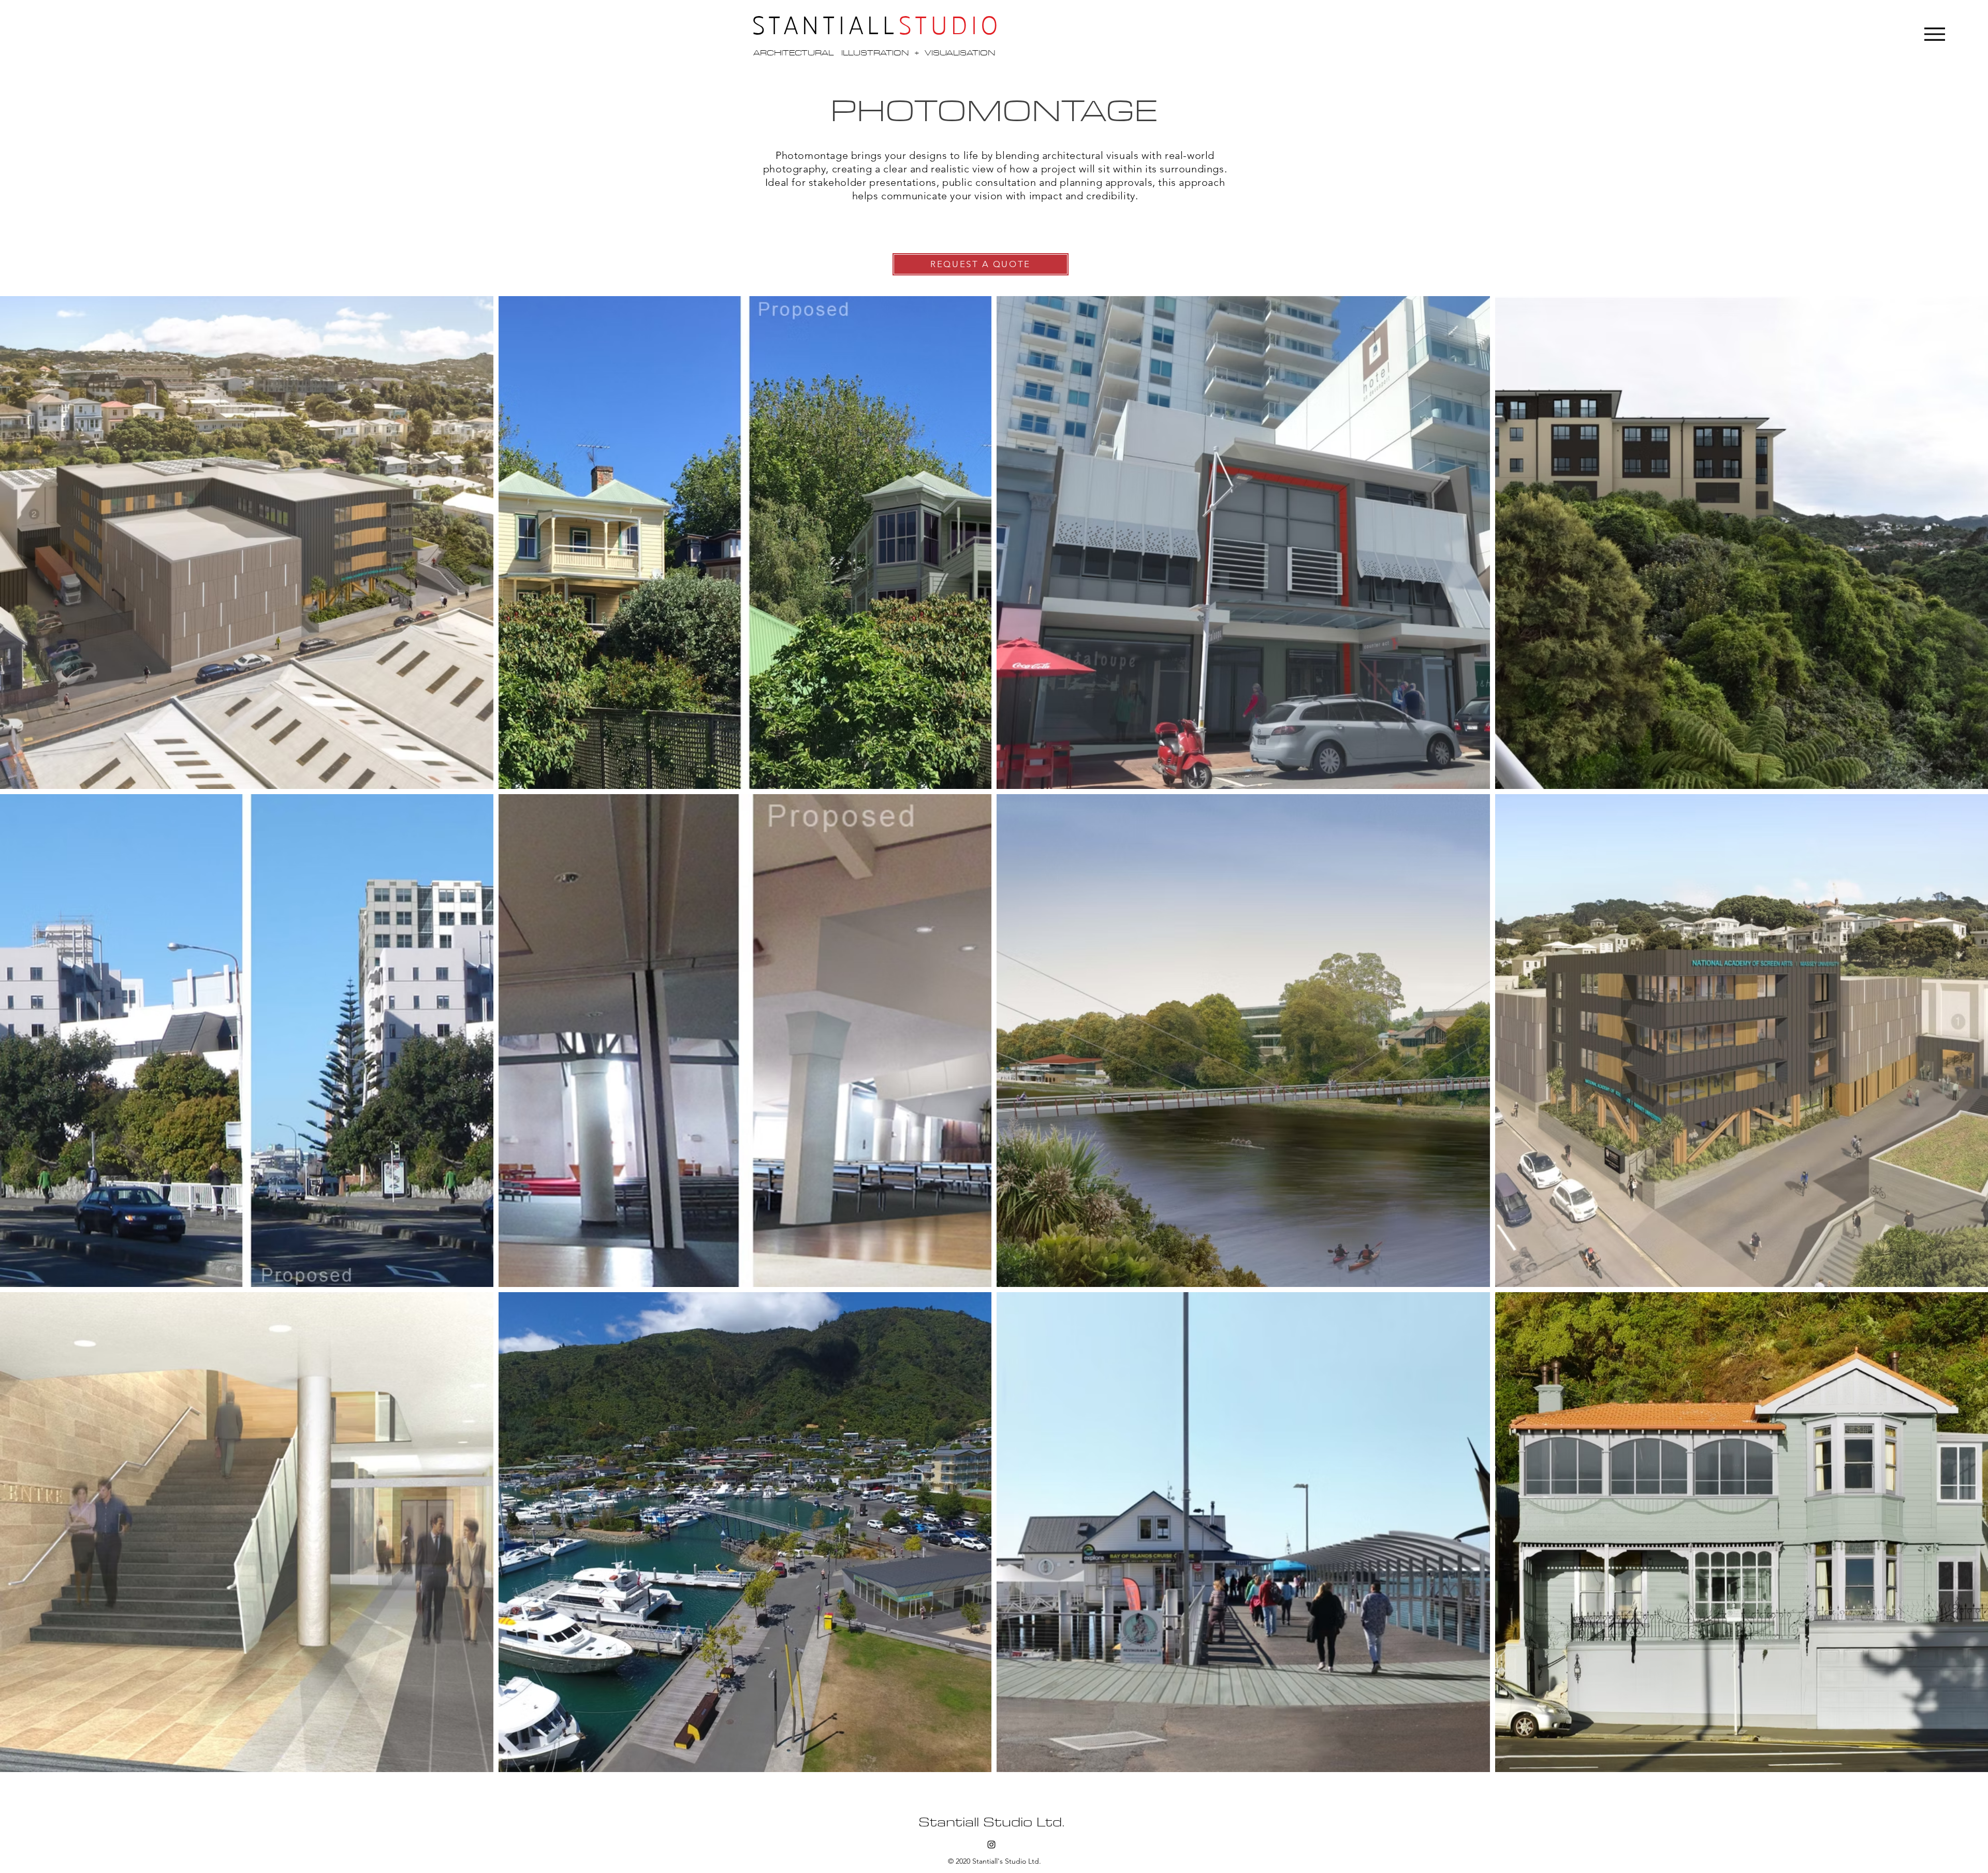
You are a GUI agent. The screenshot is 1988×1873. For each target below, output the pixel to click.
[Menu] (1935, 34)
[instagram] (991, 1845)
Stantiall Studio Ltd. (991, 1822)
